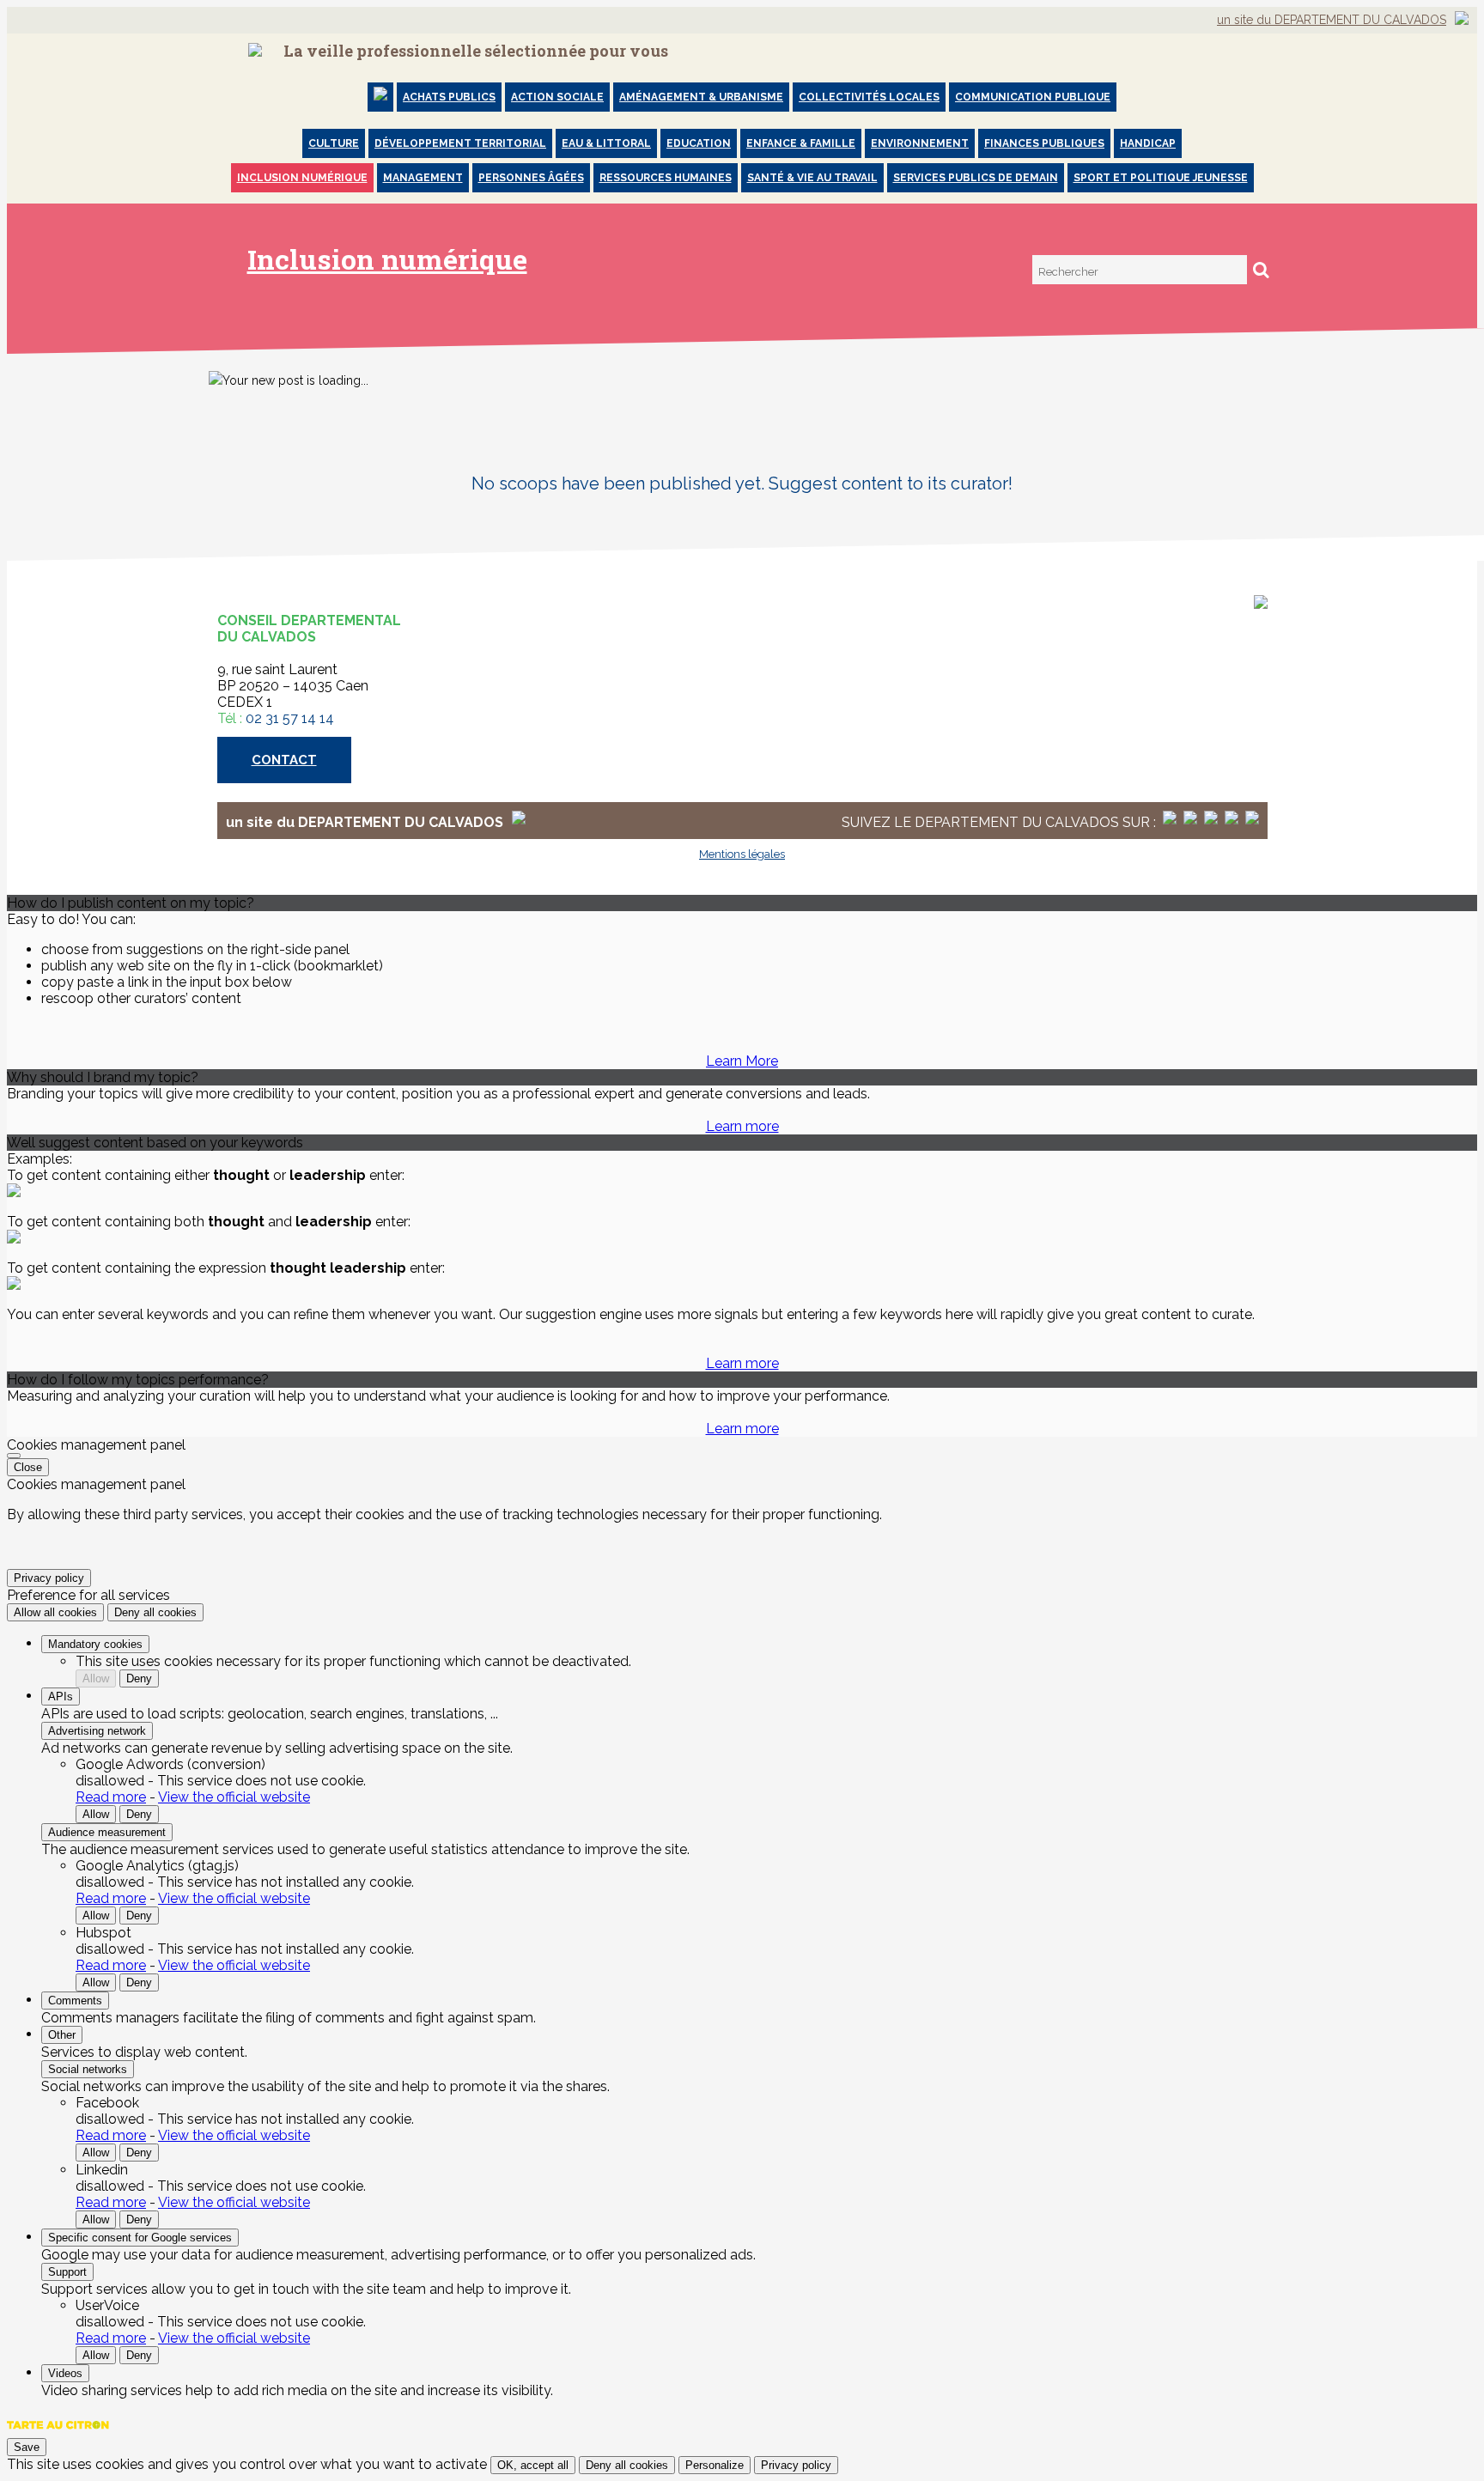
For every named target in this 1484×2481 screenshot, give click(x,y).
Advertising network (97, 1731)
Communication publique (1033, 97)
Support (67, 2272)
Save (27, 2447)
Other (62, 2035)
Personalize (715, 2465)
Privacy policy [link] (49, 1578)
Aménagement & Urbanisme (701, 97)
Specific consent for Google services (140, 2238)
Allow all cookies (55, 1612)
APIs (61, 1697)
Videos (65, 2373)
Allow (96, 1678)
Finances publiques (1044, 143)
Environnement (920, 143)
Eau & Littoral (606, 143)
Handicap (1148, 143)
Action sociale (557, 97)
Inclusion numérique (302, 178)
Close (28, 1467)
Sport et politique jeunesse (1161, 178)
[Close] (14, 1456)
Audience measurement (107, 1832)
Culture (334, 143)
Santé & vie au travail (812, 178)
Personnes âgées (531, 178)
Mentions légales (742, 854)
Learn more (742, 1126)
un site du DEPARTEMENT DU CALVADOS (1332, 20)
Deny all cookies (155, 1612)
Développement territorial (460, 143)
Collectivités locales (869, 97)
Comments (75, 2001)
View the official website (234, 1797)
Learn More (742, 1061)
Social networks (88, 2069)
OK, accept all (533, 2465)
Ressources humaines (666, 178)
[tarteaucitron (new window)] (58, 2433)
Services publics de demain (976, 178)
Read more (111, 1797)
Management (423, 178)
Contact (284, 760)
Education (699, 143)
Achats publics (449, 97)
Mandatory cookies (95, 1644)
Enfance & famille (801, 143)
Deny (139, 1678)
